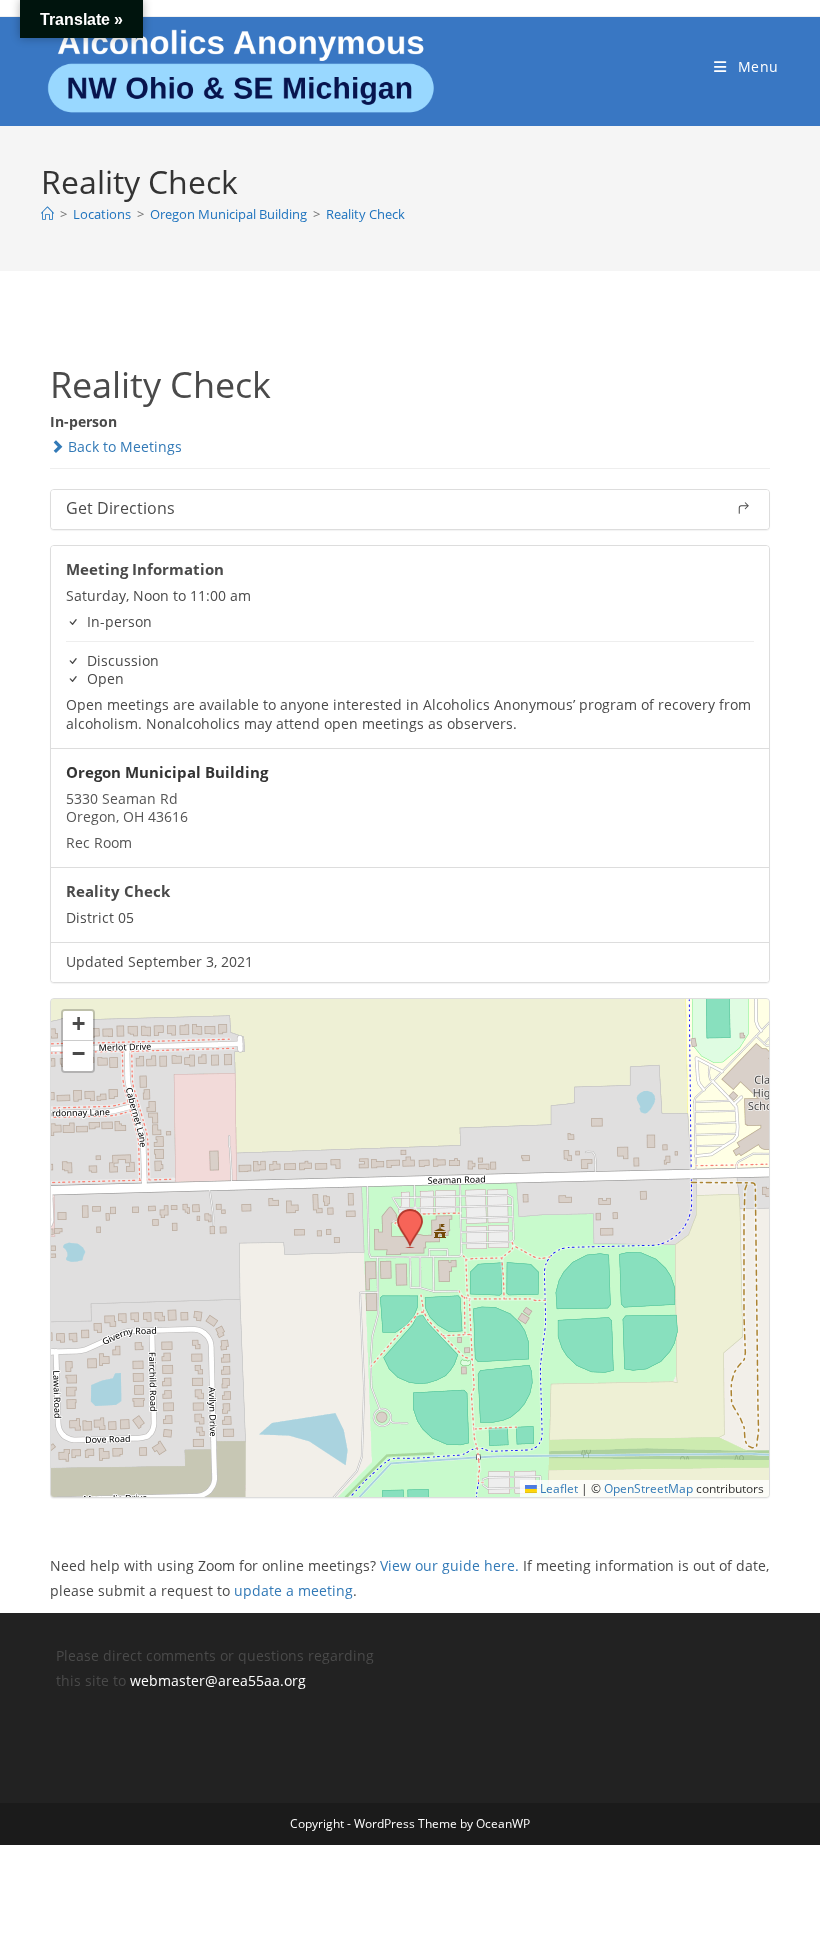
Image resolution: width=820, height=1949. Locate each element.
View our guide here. (449, 1565)
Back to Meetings (123, 446)
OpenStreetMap (648, 1488)
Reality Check (365, 214)
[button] (403, 1215)
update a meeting (293, 1590)
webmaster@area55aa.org (218, 1680)
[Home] (47, 214)
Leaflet (557, 1488)
